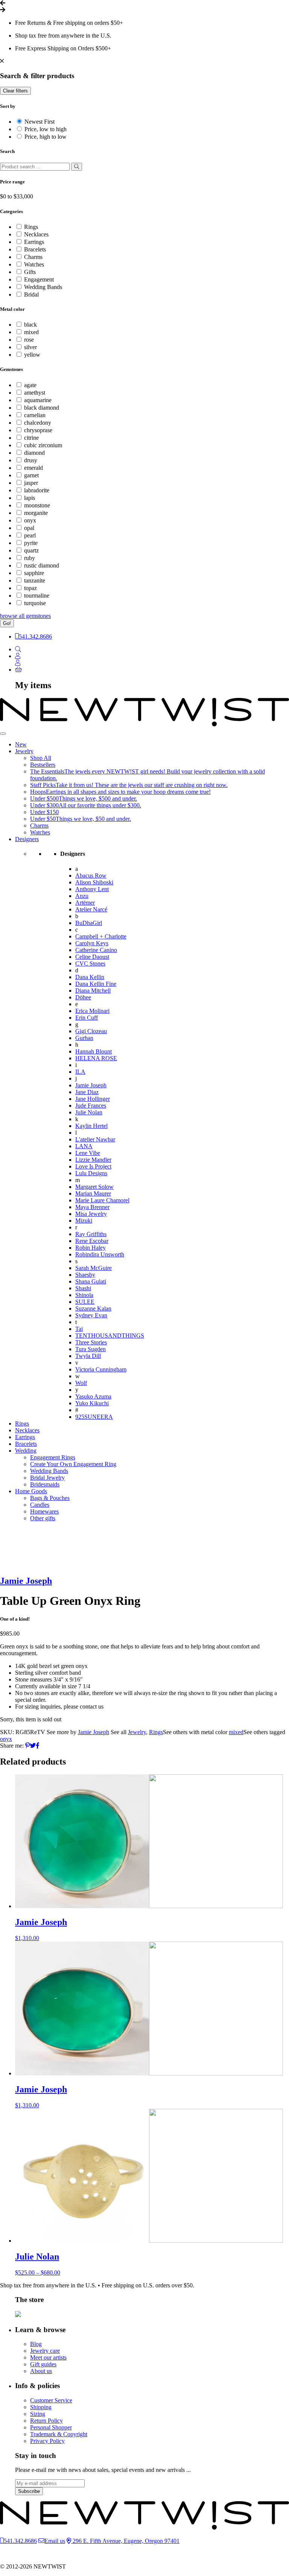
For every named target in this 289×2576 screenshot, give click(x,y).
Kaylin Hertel (91, 1126)
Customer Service (51, 2400)
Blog (36, 2344)
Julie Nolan (89, 1112)
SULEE (85, 1302)
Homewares (44, 1511)
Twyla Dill (88, 1356)
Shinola (84, 1295)
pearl (30, 535)
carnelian (35, 415)
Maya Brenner (92, 1207)
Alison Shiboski (94, 882)
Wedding (26, 1451)
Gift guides (43, 2364)
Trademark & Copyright (59, 2434)
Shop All (41, 758)
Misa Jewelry (91, 1214)
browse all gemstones (25, 616)
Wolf (81, 1383)
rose (29, 340)
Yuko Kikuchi (92, 1403)
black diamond (42, 408)
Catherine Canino (96, 950)
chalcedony (38, 423)
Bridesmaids (45, 1484)
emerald (33, 468)
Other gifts (43, 1518)
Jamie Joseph (91, 1085)
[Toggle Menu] (3, 734)
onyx (30, 520)
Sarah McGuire (94, 1268)
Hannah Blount (94, 1051)
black (30, 325)
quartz (31, 550)
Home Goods (31, 1491)
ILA (80, 1072)
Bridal (31, 294)
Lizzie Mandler (93, 1160)
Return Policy (46, 2421)
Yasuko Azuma (93, 1396)
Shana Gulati (91, 1281)
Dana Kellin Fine (96, 984)
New (21, 744)
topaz (30, 588)
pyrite (31, 543)
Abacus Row (91, 876)
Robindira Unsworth (100, 1254)
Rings (31, 227)
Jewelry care (45, 2351)
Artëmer (85, 903)
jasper (31, 483)
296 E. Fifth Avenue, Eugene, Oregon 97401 (125, 2541)
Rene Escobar (92, 1241)
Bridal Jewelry (47, 1478)
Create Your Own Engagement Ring (73, 1464)
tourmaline (37, 596)
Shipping (41, 2407)
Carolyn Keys (92, 943)
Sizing (38, 2414)
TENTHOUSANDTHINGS (110, 1336)
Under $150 (44, 812)
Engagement (39, 279)
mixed (31, 332)
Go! (7, 623)
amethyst (35, 393)
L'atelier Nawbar (95, 1139)
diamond (34, 453)
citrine (31, 438)
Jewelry (24, 751)
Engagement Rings (53, 1457)
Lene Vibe (88, 1153)
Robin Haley (91, 1248)
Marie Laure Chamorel (102, 1200)
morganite (36, 513)
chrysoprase (38, 430)
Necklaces (36, 234)
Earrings (34, 242)
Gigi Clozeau (91, 1031)
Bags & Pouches (50, 1498)
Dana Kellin (90, 977)
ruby (30, 558)
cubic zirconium (43, 445)
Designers (27, 839)
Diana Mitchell (93, 991)
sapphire (34, 573)
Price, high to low (46, 137)
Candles (40, 1505)
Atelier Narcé (91, 909)
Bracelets (35, 249)
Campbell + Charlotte (101, 936)
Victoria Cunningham (101, 1369)
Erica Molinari (92, 1011)
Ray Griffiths (91, 1234)
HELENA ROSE (96, 1058)
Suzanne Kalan (93, 1308)
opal (29, 528)
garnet (31, 475)
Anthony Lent (92, 889)
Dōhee (83, 997)
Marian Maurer (93, 1193)
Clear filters (15, 91)
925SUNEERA (94, 1417)
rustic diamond (42, 565)
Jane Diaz (87, 1092)
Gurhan (84, 1038)
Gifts (30, 272)
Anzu (82, 896)
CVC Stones (90, 963)
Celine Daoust (92, 957)
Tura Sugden (91, 1349)
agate (30, 385)
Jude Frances (91, 1106)
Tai (79, 1329)
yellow (32, 355)
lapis (30, 498)
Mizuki (84, 1221)
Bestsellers (43, 765)
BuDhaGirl (89, 923)
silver (30, 347)
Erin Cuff (87, 1018)
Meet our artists (48, 2357)
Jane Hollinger (93, 1099)
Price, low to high (46, 129)
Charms (33, 257)
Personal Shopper (51, 2427)
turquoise (35, 603)
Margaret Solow (94, 1187)
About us (41, 2371)
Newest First (40, 122)
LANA (84, 1146)
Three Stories (91, 1342)
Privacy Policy (47, 2441)
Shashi (83, 1288)
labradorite (37, 490)
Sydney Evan (91, 1315)
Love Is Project (93, 1166)
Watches (34, 264)
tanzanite (35, 580)
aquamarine (38, 400)
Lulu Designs (91, 1173)
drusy (31, 460)
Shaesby (85, 1275)
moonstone (37, 505)
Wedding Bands (43, 287)
